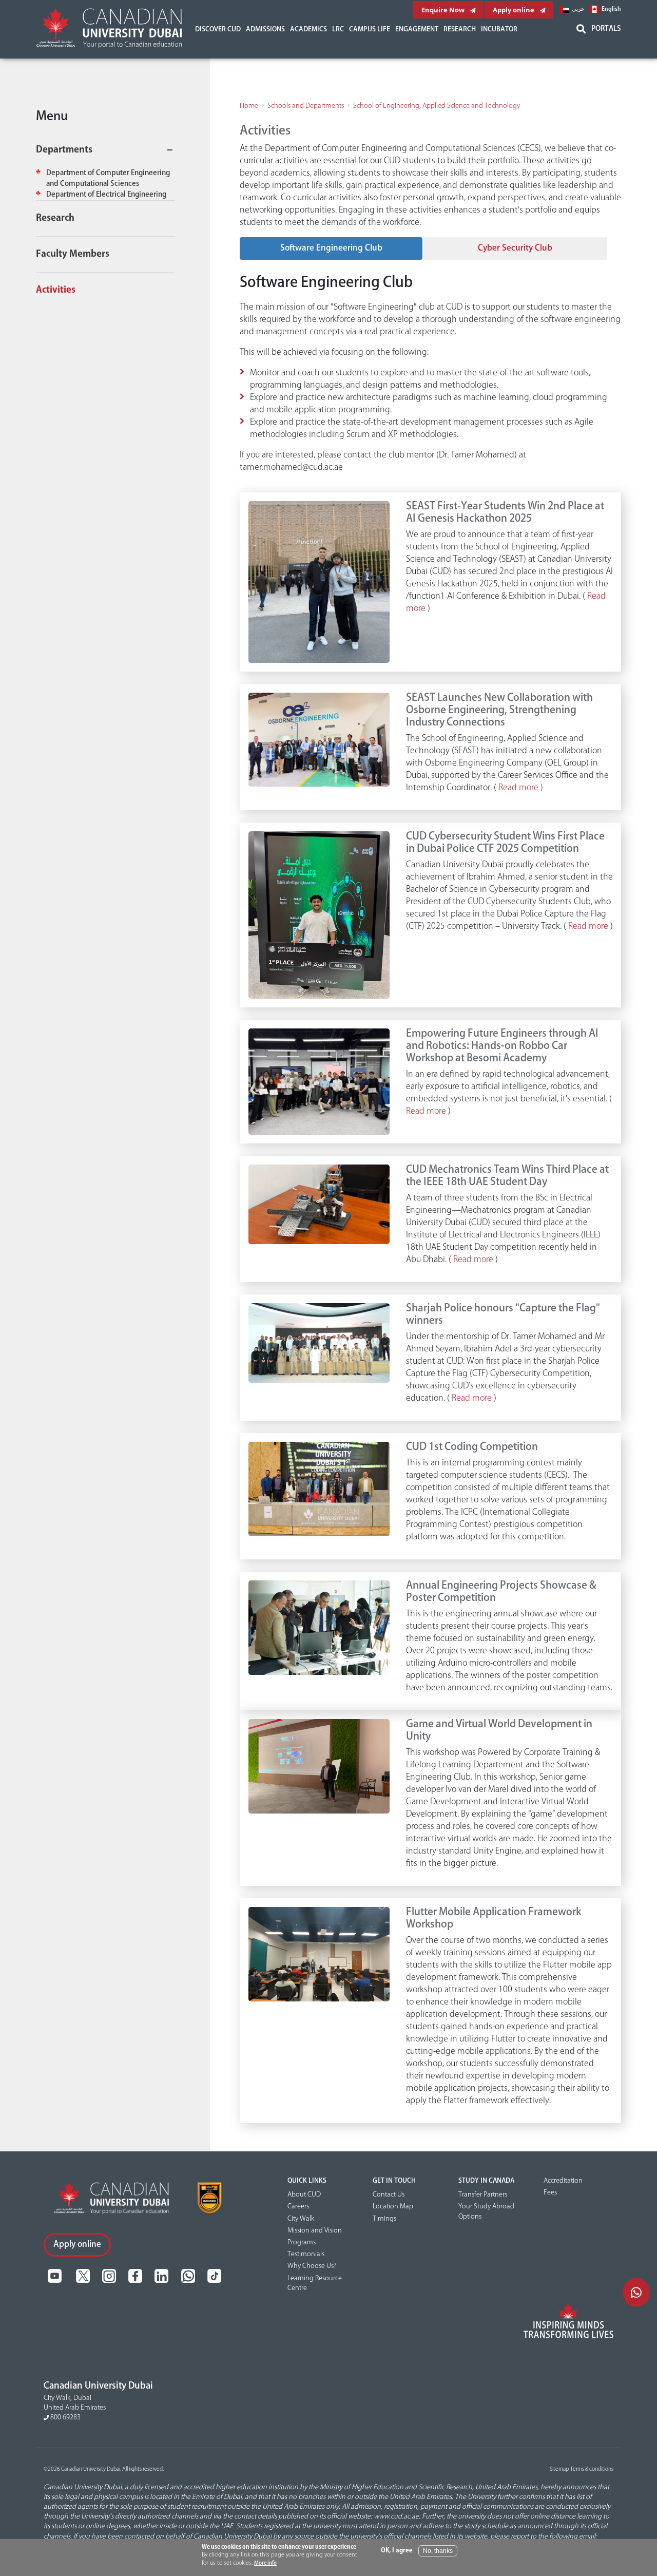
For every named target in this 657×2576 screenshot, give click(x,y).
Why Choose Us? (312, 2266)
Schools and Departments (306, 106)
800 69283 (65, 2417)
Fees (550, 2192)
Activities (56, 290)
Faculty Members (73, 254)
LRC (338, 29)
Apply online (514, 10)
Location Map (393, 2206)
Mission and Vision (315, 2230)
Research (460, 29)
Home (249, 106)
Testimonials (306, 2254)
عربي (578, 9)
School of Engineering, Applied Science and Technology (437, 106)
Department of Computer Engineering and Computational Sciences (108, 178)
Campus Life (370, 29)
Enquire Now (444, 10)
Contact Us (389, 2195)
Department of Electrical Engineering (106, 195)
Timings (384, 2219)
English (611, 9)
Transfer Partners (483, 2195)
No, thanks (438, 2551)
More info (265, 2563)
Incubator (499, 29)
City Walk (301, 2219)
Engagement (417, 29)
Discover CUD (218, 29)
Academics (308, 29)
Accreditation (563, 2181)
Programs (302, 2242)
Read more (518, 788)
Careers (298, 2206)
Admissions (265, 29)
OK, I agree (397, 2551)
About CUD (304, 2195)
